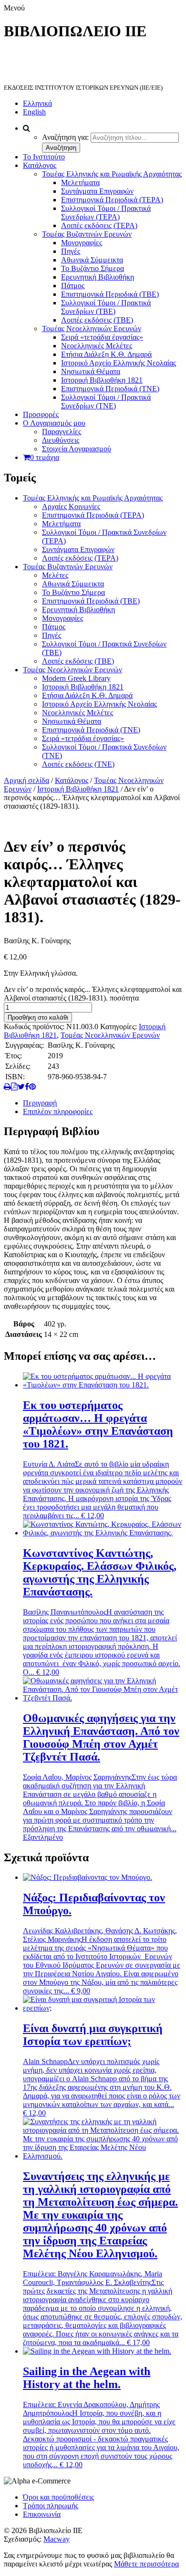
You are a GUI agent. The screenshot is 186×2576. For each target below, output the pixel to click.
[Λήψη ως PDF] (14, 1087)
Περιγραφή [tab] (40, 1103)
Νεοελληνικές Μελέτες (97, 346)
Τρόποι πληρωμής (51, 2506)
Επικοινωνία (42, 2514)
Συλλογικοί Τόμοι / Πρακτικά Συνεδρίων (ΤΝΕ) (106, 402)
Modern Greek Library (76, 678)
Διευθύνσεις (61, 440)
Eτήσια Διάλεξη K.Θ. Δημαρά (106, 354)
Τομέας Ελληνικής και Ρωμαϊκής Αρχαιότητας (112, 174)
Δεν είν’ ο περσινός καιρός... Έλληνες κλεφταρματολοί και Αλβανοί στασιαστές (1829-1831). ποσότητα (93, 994)
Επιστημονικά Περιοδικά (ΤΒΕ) (110, 294)
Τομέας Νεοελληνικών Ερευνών (92, 329)
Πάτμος (73, 286)
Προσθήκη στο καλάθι (38, 1017)
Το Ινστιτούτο (44, 157)
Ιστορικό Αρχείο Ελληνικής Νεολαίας (119, 363)
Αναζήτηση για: (65, 137)
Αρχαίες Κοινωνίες (71, 506)
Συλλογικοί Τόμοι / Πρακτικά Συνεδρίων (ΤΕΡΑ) (106, 213)
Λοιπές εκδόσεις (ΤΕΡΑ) (99, 225)
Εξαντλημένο (43, 1837)
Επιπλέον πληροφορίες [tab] (58, 1111)
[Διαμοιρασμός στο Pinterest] (32, 1087)
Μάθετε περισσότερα (146, 2564)
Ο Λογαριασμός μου (54, 423)
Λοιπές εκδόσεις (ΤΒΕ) (97, 320)
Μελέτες (55, 575)
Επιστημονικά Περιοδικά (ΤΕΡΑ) (112, 200)
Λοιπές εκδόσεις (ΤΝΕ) (78, 764)
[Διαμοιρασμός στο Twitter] (21, 1087)
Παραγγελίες (62, 432)
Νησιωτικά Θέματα (91, 371)
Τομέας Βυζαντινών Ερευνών (87, 234)
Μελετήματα (80, 183)
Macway (57, 2539)
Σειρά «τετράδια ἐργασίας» (102, 337)
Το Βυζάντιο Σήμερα (93, 268)
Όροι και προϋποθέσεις (58, 2497)
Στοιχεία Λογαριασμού (77, 449)
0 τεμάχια (45, 457)
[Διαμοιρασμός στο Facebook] (27, 1087)
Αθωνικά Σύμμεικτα (92, 260)
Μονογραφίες (82, 243)
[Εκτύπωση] (7, 1087)
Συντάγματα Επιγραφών (97, 191)
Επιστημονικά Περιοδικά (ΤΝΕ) (110, 389)
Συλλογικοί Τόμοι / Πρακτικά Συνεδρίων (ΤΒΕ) (106, 307)
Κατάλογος (40, 165)
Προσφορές (41, 414)
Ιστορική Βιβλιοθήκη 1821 (102, 380)
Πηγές (71, 251)
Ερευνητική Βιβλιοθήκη (98, 277)
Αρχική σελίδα (26, 780)
